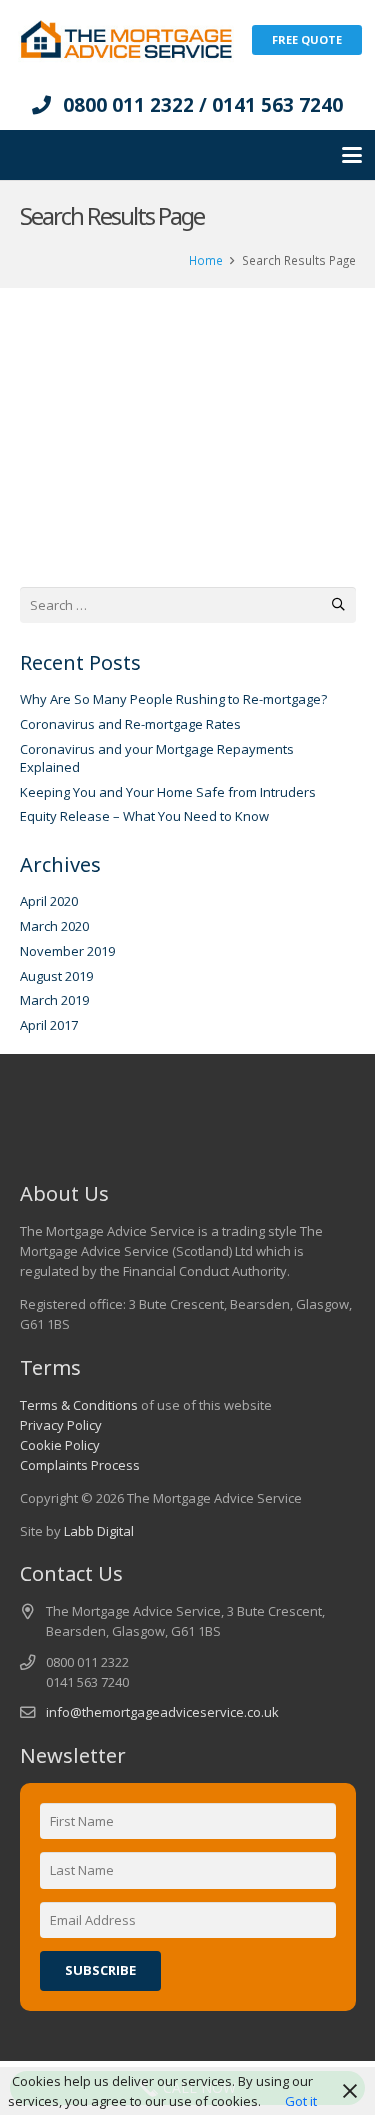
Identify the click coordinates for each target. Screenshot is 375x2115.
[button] (352, 155)
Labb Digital (99, 1531)
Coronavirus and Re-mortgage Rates (130, 724)
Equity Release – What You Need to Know (144, 816)
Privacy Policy (61, 1425)
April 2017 (49, 1025)
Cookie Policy (60, 1445)
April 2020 (49, 901)
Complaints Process (80, 1465)
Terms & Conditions (79, 1405)
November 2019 (67, 951)
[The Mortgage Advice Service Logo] (126, 40)
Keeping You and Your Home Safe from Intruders (168, 792)
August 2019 (56, 976)
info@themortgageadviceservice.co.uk (162, 1712)
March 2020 (54, 926)
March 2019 (54, 1000)
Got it (301, 2101)
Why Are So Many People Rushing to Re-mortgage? (173, 699)
